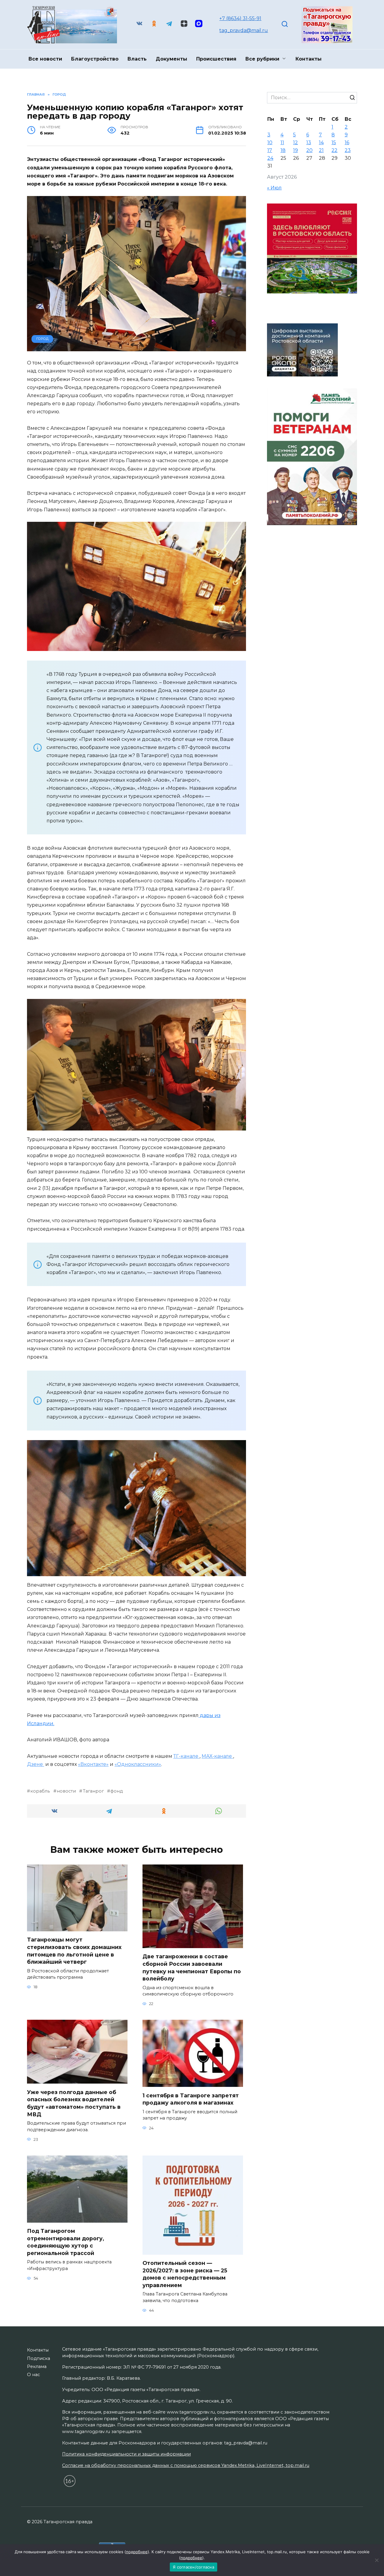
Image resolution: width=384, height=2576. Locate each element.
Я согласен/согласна (193, 2567)
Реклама (37, 2367)
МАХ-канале (217, 1756)
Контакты (309, 59)
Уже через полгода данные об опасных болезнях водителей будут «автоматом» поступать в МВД (74, 2103)
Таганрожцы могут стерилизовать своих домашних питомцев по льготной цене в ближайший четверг (74, 1951)
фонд (117, 1791)
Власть (137, 59)
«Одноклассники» (138, 1764)
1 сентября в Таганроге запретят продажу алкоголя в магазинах (191, 2099)
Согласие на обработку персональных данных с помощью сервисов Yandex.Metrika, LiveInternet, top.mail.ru (186, 2465)
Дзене (36, 1764)
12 (295, 143)
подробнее (137, 2552)
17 (270, 150)
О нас (33, 2375)
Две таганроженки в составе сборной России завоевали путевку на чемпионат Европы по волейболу (192, 1967)
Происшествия (216, 59)
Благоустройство (95, 59)
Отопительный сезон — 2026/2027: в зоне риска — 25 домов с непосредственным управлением (185, 2274)
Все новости (45, 59)
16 (347, 143)
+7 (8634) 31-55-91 (240, 18)
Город (42, 339)
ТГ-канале (186, 1756)
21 (321, 150)
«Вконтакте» (93, 1764)
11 (282, 143)
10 (270, 143)
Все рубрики (262, 59)
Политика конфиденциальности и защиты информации (126, 2454)
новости (66, 1791)
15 (334, 143)
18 (283, 150)
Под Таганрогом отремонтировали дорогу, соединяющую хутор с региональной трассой (66, 2242)
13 (309, 143)
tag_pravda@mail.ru (244, 30)
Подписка (39, 2358)
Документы (171, 59)
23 (348, 150)
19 (295, 150)
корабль (40, 1791)
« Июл (274, 188)
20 (309, 150)
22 (334, 150)
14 (321, 143)
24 (270, 158)
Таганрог (93, 1791)
